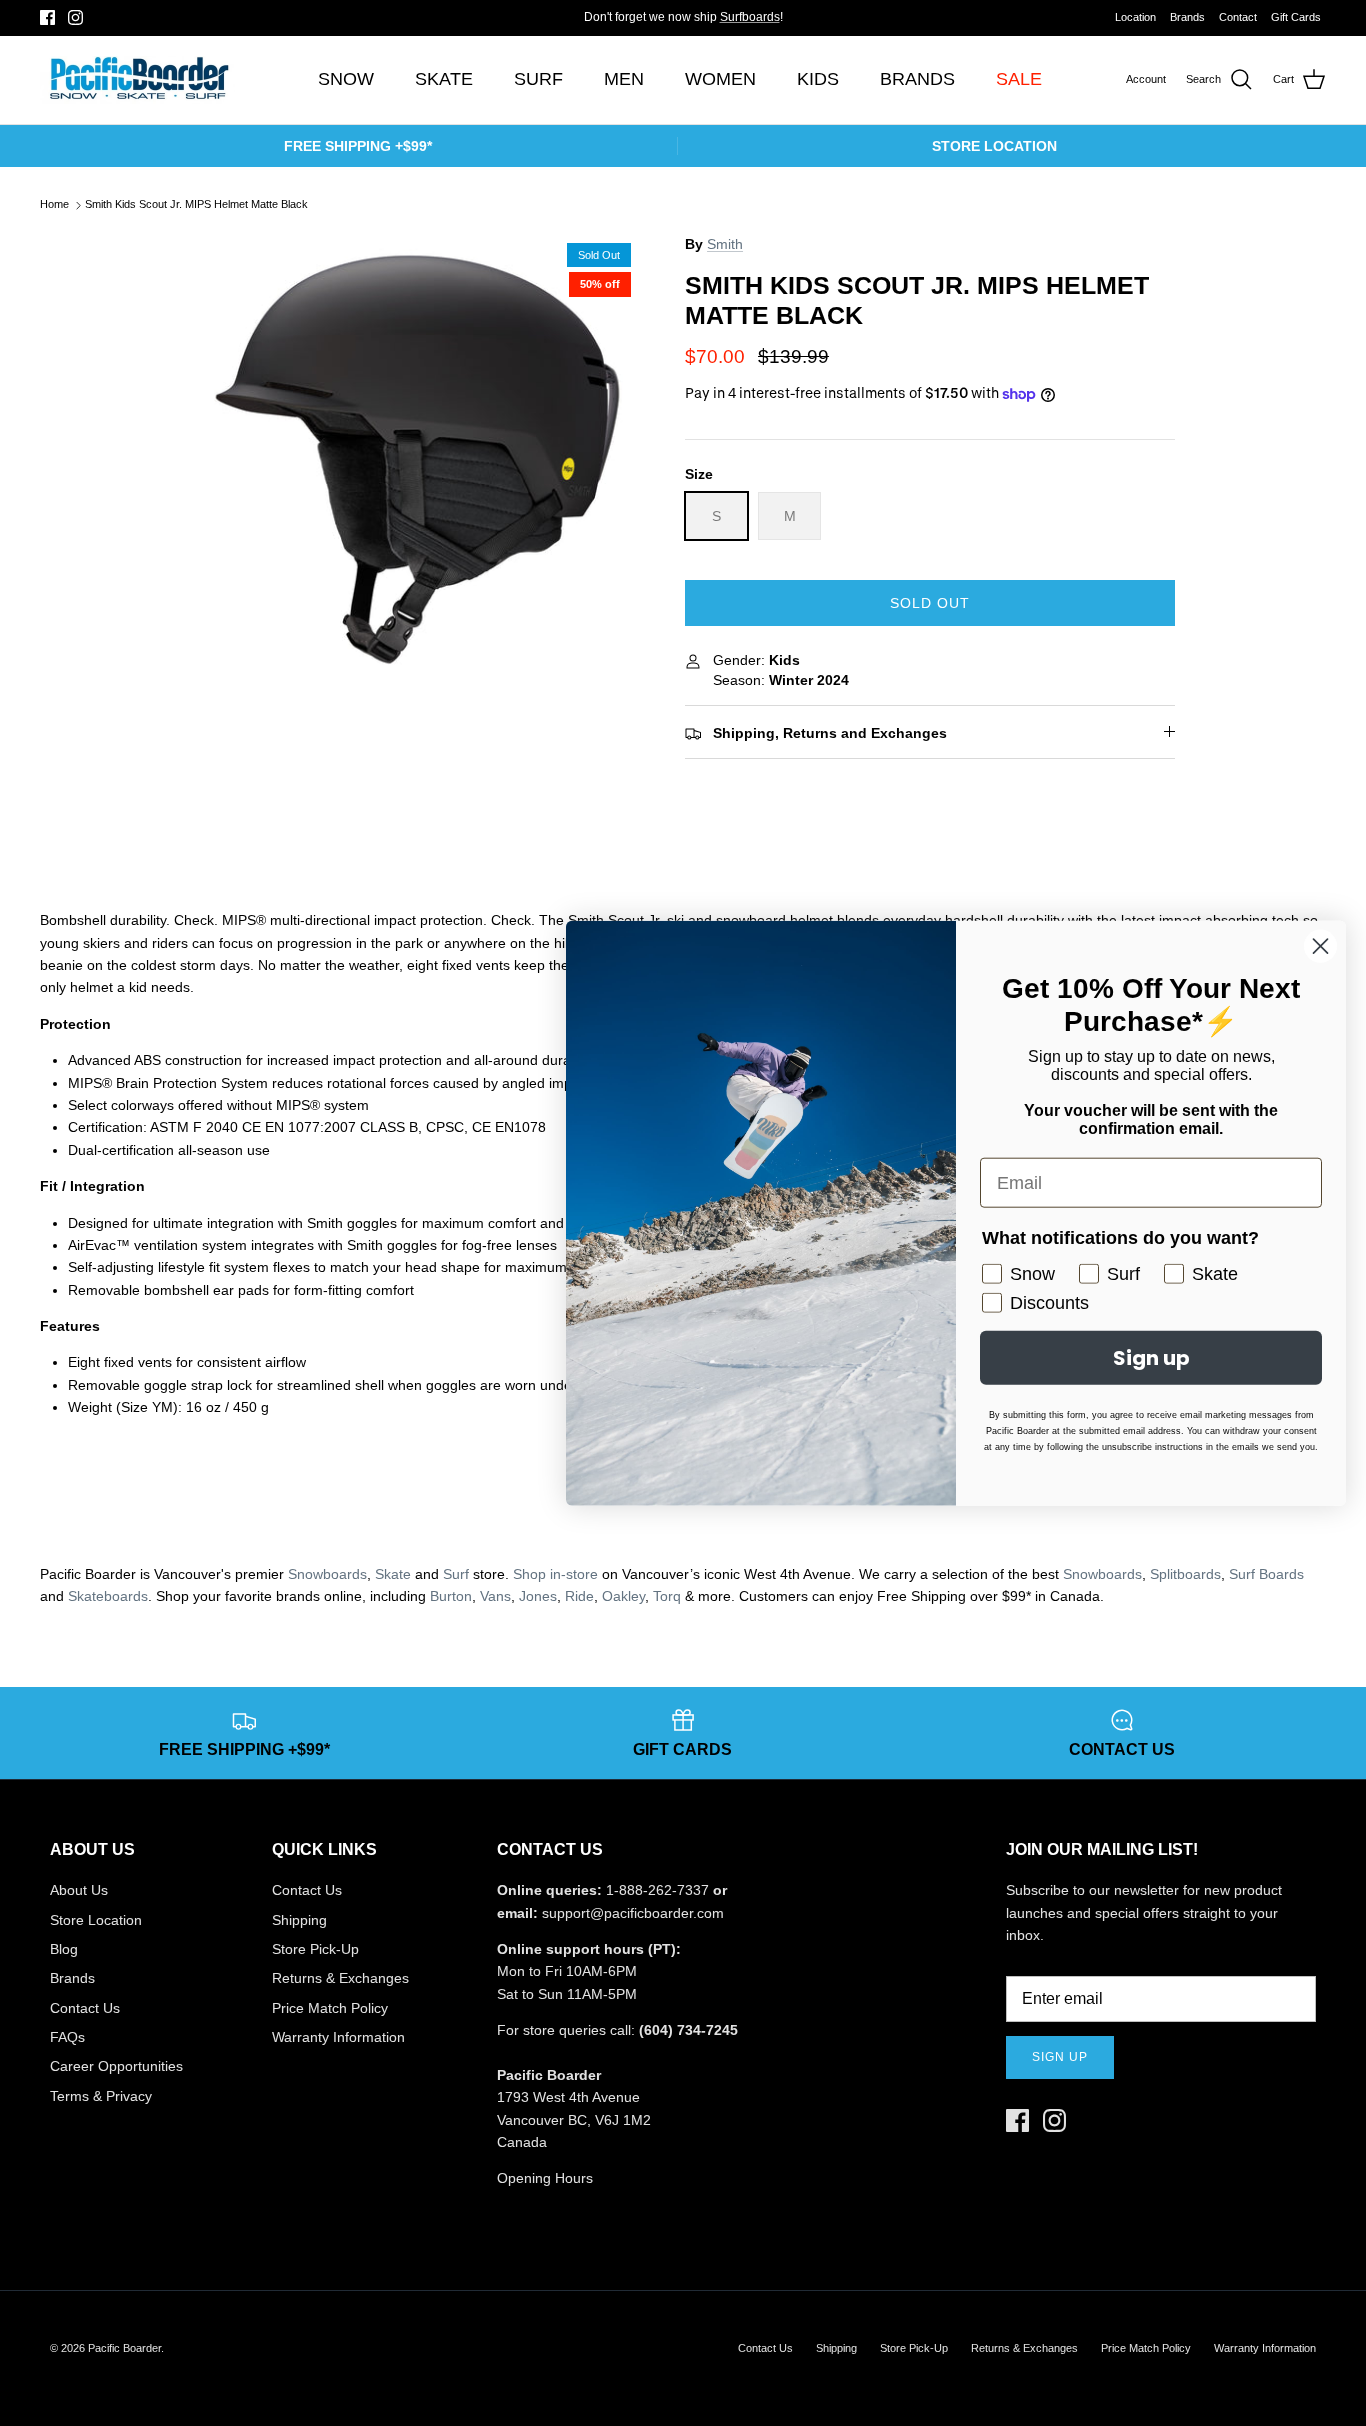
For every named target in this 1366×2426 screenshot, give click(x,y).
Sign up (1060, 2057)
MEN (624, 79)
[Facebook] (47, 17)
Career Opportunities (116, 2066)
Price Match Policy (330, 2008)
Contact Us (85, 2008)
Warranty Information (338, 2037)
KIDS (818, 79)
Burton (451, 1596)
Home (54, 205)
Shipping (299, 1920)
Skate (393, 1574)
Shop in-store (555, 1574)
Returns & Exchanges (340, 1978)
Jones (538, 1596)
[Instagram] (75, 17)
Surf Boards (1266, 1574)
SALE (1019, 79)
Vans (495, 1596)
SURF (538, 79)
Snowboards (327, 1574)
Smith (725, 244)
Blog (64, 1949)
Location (1135, 17)
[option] (416, 458)
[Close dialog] (1320, 946)
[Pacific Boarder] (137, 80)
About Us (79, 1890)
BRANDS (917, 79)
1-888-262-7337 (657, 1890)
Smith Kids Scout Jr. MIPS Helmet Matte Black (196, 205)
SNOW (346, 79)
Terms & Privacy (101, 2096)
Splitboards (1185, 1574)
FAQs (67, 2037)
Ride (579, 1596)
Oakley (623, 1596)
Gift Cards (1296, 17)
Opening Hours (545, 2178)
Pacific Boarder (124, 2348)
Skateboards (108, 1596)
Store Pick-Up (315, 1949)
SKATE (444, 79)
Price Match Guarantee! (723, 25)
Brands (1187, 17)
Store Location (96, 1920)
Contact (1238, 17)
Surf (456, 1574)
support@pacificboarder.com (633, 1913)
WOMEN (720, 79)
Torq (667, 1596)
